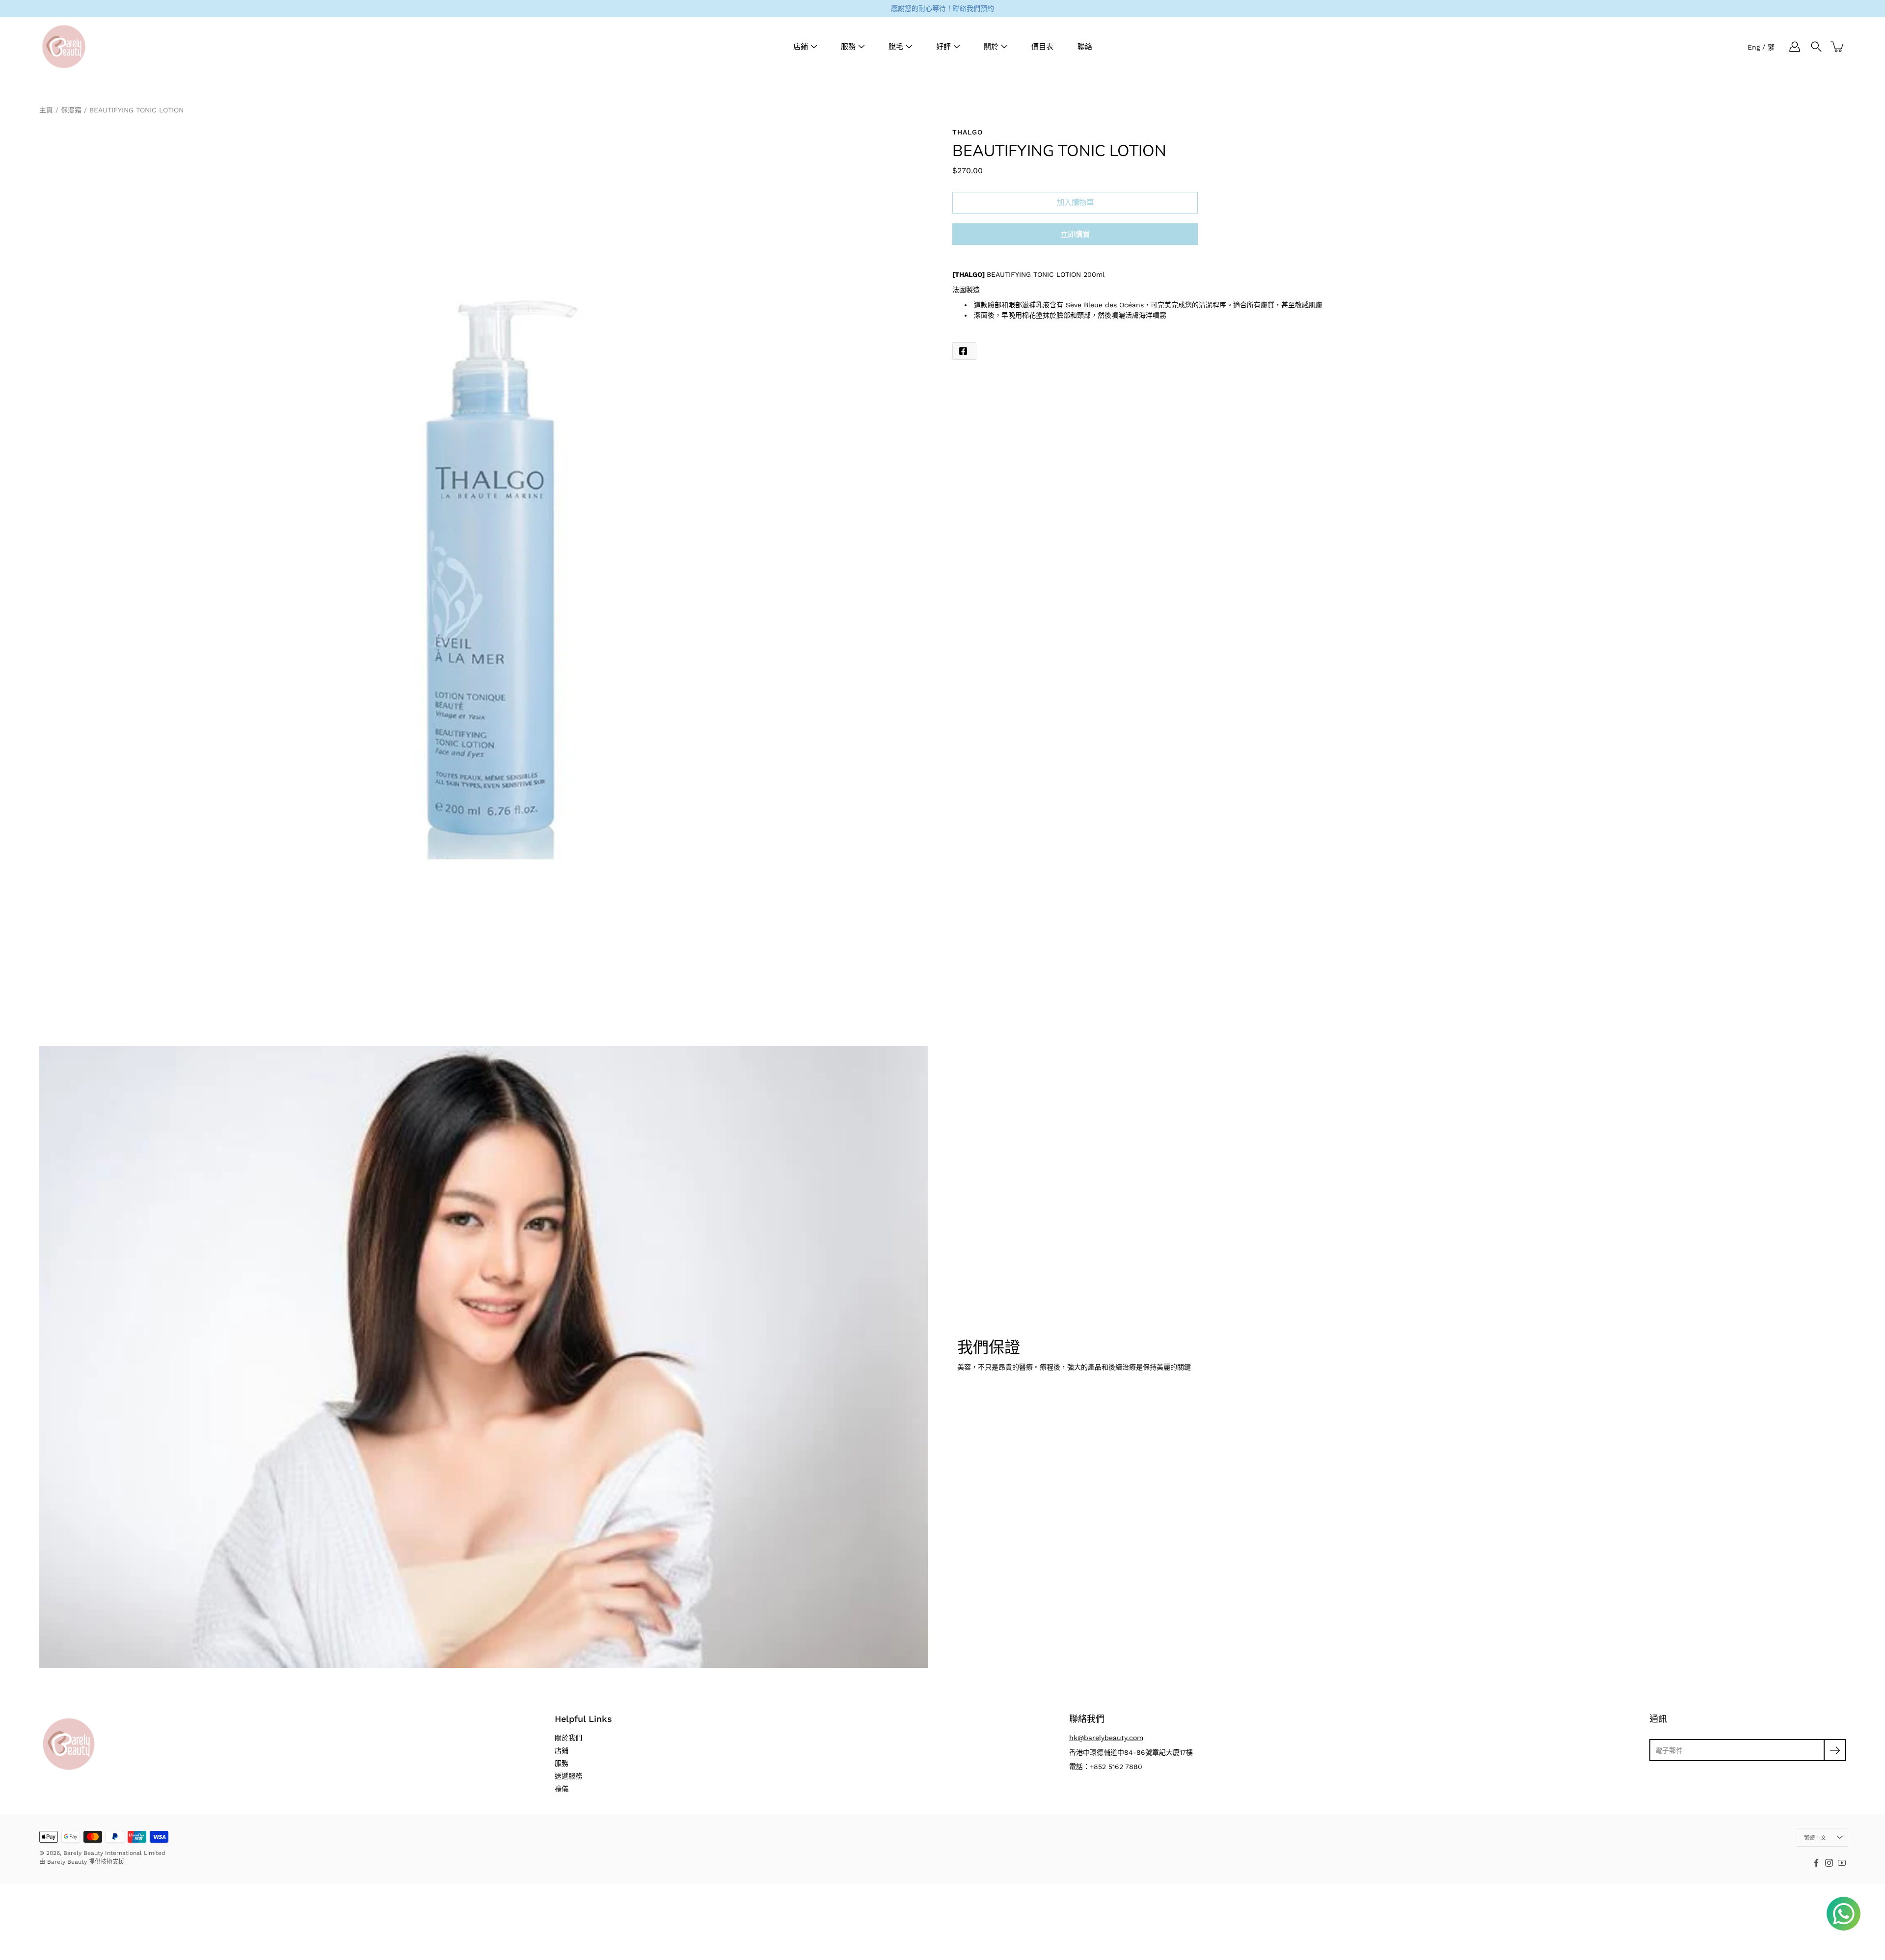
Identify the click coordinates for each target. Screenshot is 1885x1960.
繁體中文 (1815, 1838)
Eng (1754, 47)
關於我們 (568, 1738)
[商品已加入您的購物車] (1838, 47)
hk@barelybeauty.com (1106, 1738)
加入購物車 (1075, 203)
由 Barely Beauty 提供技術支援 (82, 1862)
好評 (943, 47)
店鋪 (801, 47)
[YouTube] (1842, 1863)
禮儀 (562, 1789)
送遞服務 (568, 1776)
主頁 (46, 110)
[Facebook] (1816, 1863)
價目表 (1042, 47)
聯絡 (1085, 47)
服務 (848, 47)
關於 (991, 47)
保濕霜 (71, 110)
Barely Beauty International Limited (114, 1853)
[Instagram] (1829, 1863)
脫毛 (896, 47)
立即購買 (1075, 235)
